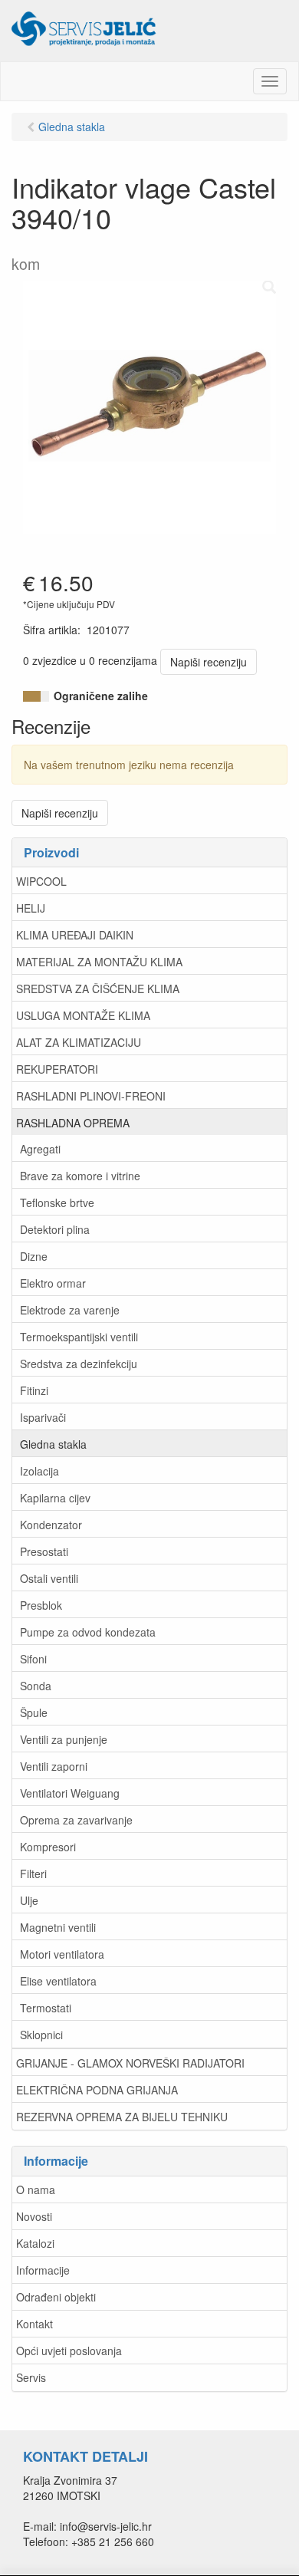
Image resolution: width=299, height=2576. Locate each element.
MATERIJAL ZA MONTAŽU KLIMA (99, 962)
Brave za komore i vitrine (80, 1176)
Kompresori (48, 1847)
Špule (34, 1712)
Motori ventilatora (62, 1954)
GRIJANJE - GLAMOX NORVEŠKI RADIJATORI (130, 2063)
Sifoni (33, 1659)
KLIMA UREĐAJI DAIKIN (75, 935)
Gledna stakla (53, 1444)
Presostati (44, 1551)
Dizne (34, 1256)
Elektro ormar (53, 1283)
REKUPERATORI (57, 1069)
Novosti (34, 2216)
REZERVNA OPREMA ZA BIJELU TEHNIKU (122, 2117)
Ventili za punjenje (64, 1739)
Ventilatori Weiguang (70, 1793)
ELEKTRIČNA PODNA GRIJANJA (97, 2090)
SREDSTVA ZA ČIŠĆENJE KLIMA (98, 989)
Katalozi (35, 2243)
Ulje (29, 1900)
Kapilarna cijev (55, 1498)
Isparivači (43, 1417)
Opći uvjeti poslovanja (69, 2351)
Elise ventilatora (58, 1981)
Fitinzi (34, 1390)
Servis (31, 2377)
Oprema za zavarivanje (76, 1820)
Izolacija (39, 1471)
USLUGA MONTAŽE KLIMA (83, 1015)
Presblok (41, 1605)
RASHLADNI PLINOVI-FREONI (91, 1096)
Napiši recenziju (209, 662)
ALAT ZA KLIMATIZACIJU (79, 1042)
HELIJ (31, 908)
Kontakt (34, 2324)
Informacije (43, 2270)
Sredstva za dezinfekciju (79, 1364)
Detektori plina (55, 1229)
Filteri (33, 1874)
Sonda (36, 1686)
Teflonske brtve (57, 1202)
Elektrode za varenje (70, 1310)
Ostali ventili (49, 1578)
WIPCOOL (41, 881)
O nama (36, 2189)
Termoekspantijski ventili (79, 1337)
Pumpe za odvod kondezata (88, 1632)
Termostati (46, 2008)
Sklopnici (41, 2035)
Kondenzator (51, 1525)
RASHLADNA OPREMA (73, 1123)
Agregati (40, 1149)
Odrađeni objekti (56, 2297)
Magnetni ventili (58, 1927)
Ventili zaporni (54, 1766)
